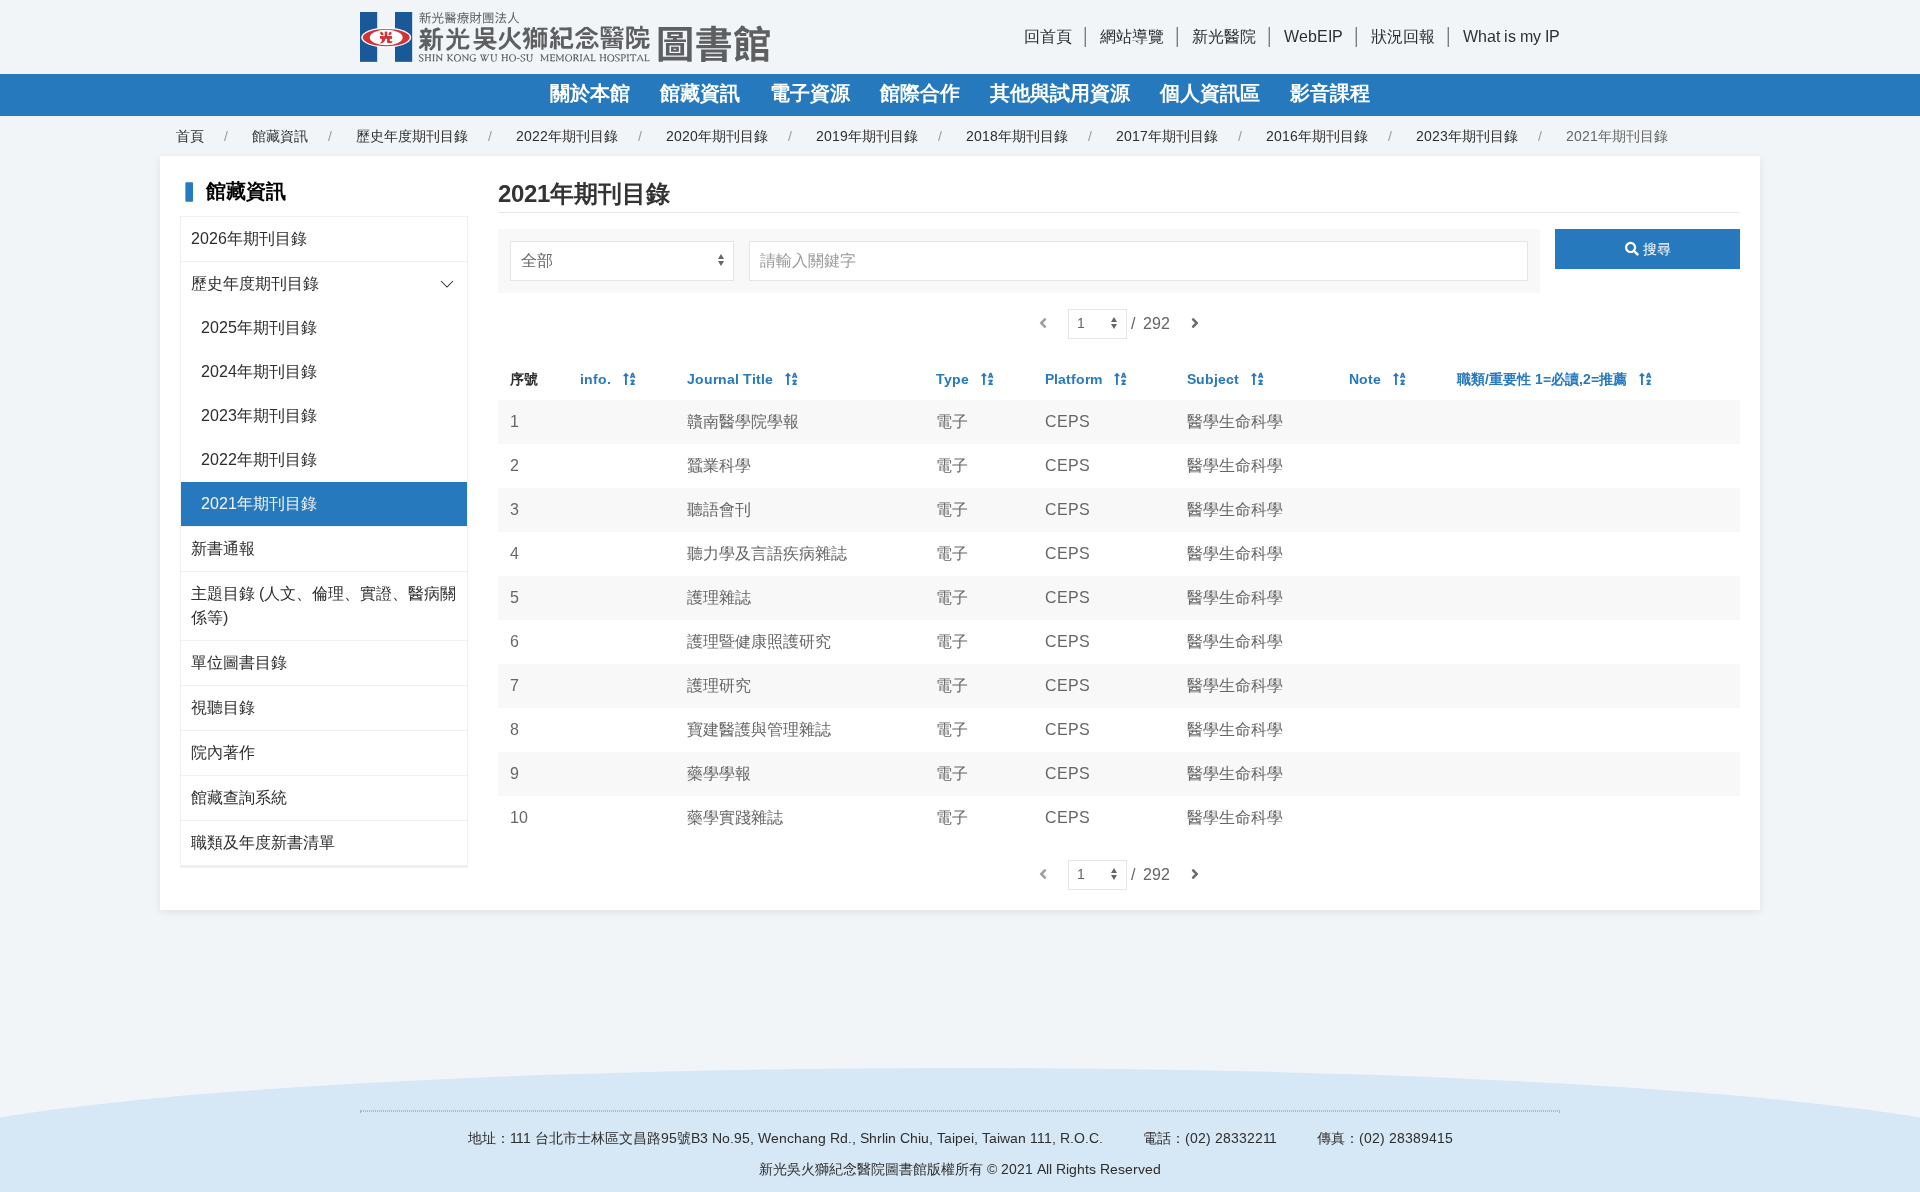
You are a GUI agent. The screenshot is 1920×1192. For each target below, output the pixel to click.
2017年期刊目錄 (1167, 136)
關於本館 (590, 93)
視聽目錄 (223, 707)
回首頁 (1048, 36)
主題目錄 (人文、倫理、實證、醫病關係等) (323, 605)
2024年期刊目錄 (259, 371)
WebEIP (1313, 36)
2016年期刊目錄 (1317, 136)
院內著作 (223, 752)
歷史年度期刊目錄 (255, 283)
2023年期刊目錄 (1467, 136)
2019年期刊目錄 (867, 136)
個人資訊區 (1210, 93)
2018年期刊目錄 (1017, 136)
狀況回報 (1403, 36)
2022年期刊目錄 (567, 136)
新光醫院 (1224, 36)
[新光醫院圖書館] (565, 37)
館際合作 (920, 93)
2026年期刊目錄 (249, 238)
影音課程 (1330, 93)
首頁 (190, 136)
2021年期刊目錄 (259, 503)
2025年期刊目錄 (259, 327)
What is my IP (1511, 36)
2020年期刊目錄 (717, 136)
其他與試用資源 (1060, 93)
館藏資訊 (700, 93)
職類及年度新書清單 (263, 842)
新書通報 (223, 548)
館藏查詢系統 (239, 797)
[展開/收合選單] (447, 284)
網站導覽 (1132, 36)
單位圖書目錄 (239, 662)
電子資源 (810, 93)
